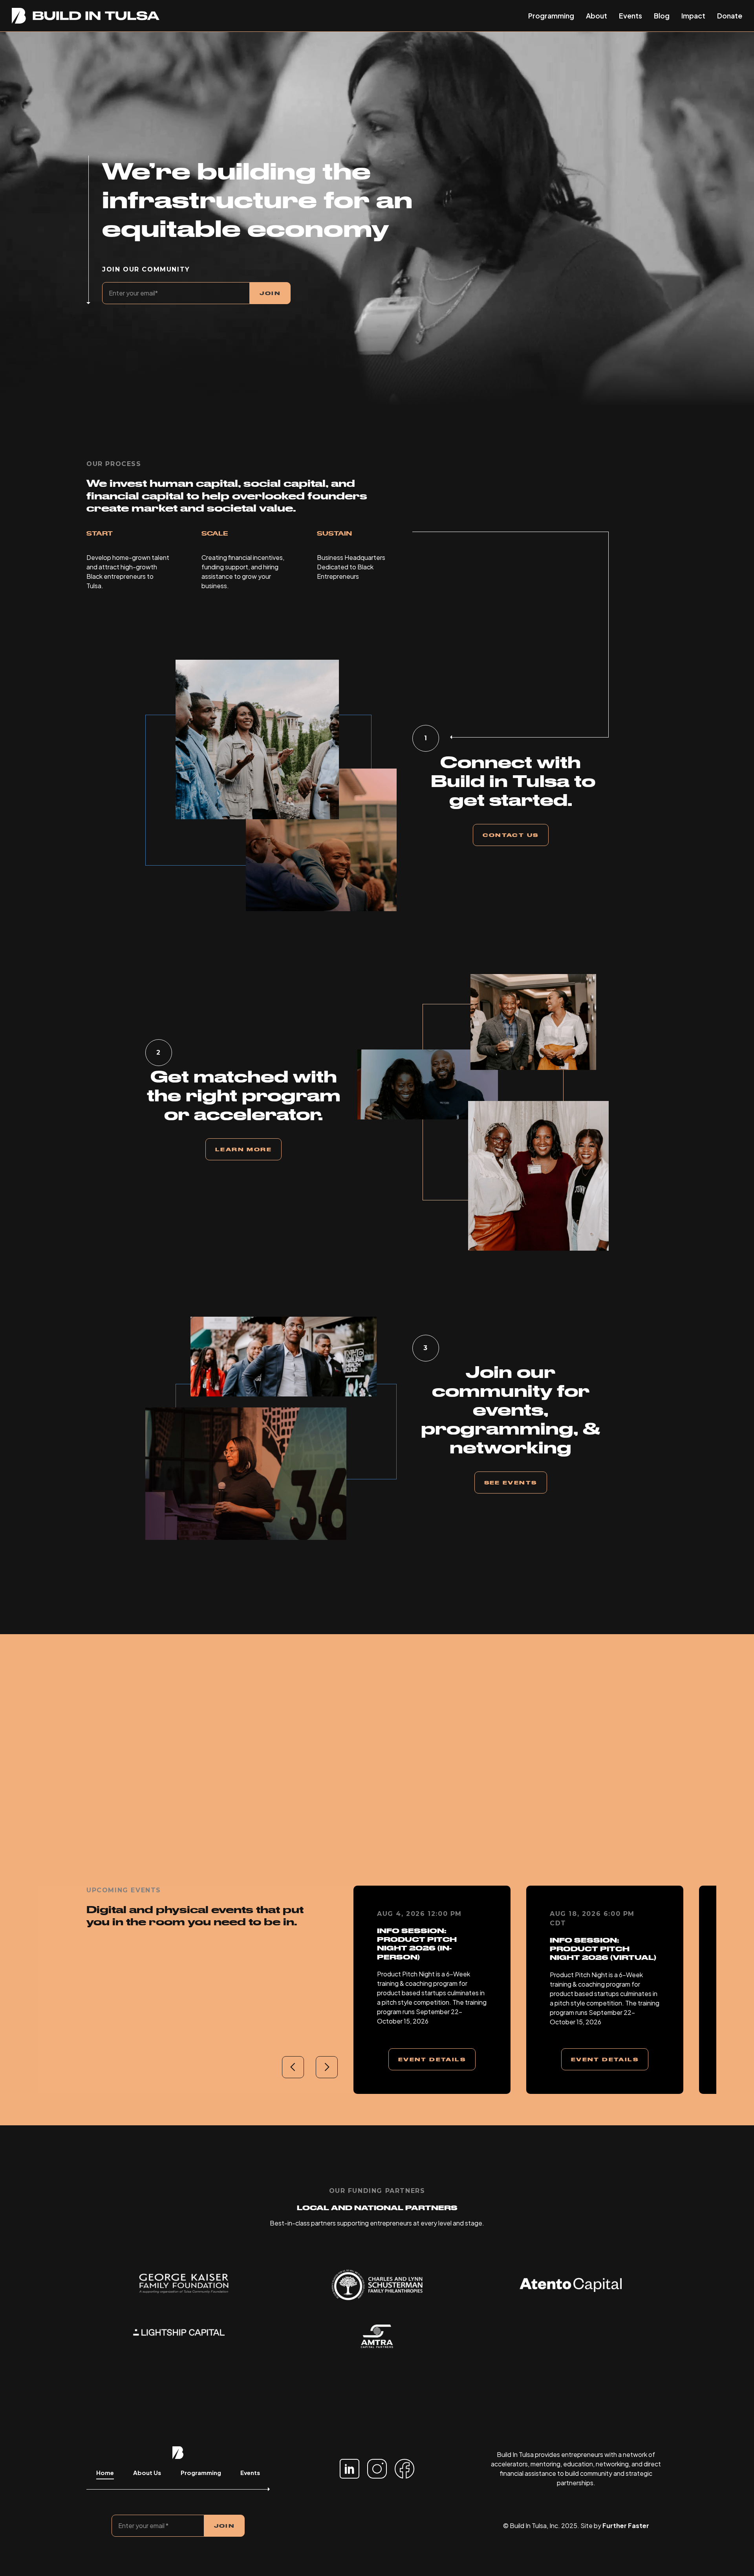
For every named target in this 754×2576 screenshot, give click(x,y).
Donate (730, 16)
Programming (551, 16)
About (597, 16)
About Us (147, 2472)
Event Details (432, 2059)
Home (105, 2472)
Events (630, 16)
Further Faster (626, 2526)
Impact (693, 16)
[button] (293, 2067)
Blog (662, 16)
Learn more (243, 1149)
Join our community (146, 269)
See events (511, 1482)
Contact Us (511, 835)
